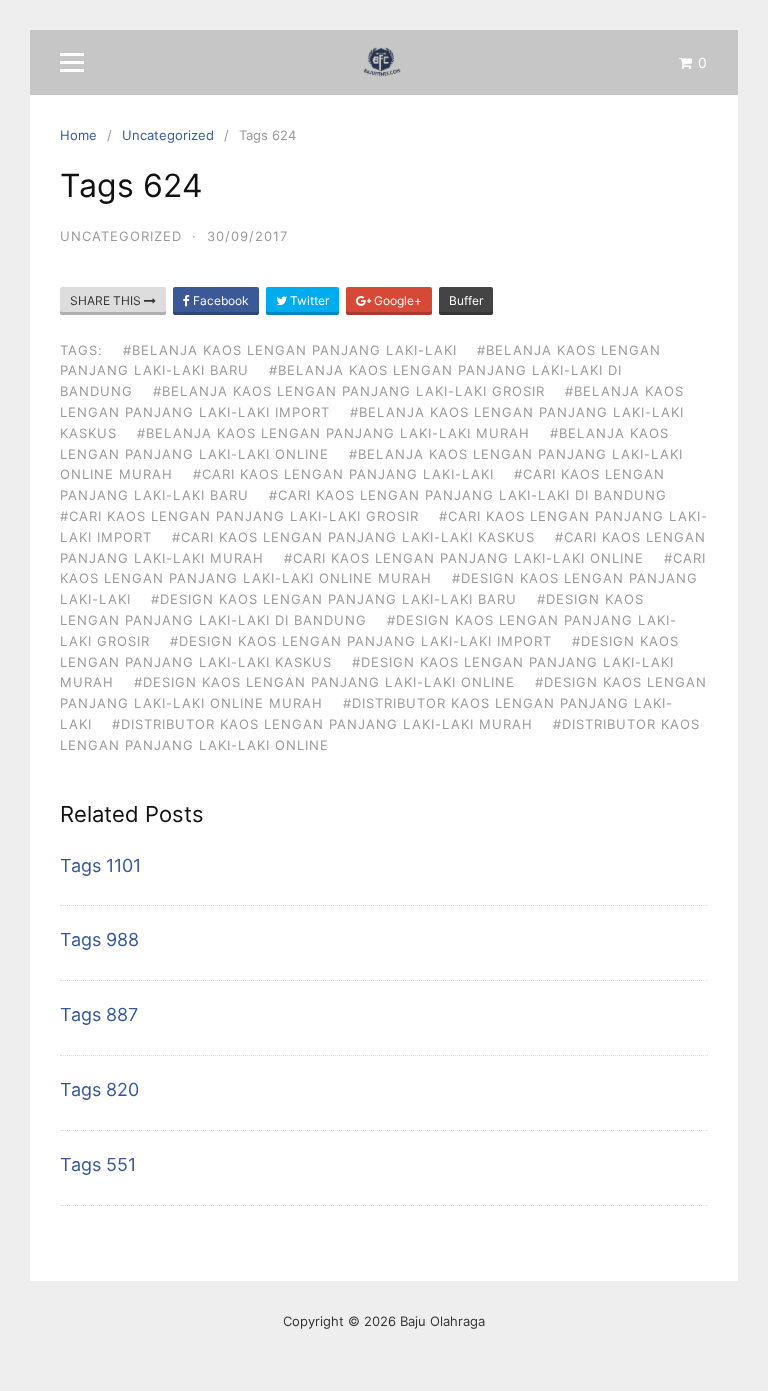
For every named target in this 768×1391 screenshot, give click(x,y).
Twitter (308, 300)
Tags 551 (98, 1164)
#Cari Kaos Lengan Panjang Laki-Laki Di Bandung (468, 495)
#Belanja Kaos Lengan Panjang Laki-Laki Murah (333, 433)
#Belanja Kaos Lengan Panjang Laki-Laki (290, 350)
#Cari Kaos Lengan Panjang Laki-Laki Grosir (239, 516)
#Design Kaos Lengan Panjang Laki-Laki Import (361, 641)
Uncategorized (121, 236)
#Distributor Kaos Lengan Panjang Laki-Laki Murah (322, 724)
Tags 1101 (100, 865)
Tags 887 (99, 1014)
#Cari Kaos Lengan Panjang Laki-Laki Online (464, 558)
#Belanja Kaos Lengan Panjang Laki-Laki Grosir (349, 391)
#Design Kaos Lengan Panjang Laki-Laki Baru (334, 599)
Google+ (396, 300)
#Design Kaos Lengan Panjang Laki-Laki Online (324, 682)
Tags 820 (99, 1089)
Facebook (219, 300)
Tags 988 (99, 939)
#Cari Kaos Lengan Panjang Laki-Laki (343, 474)
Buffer (466, 300)
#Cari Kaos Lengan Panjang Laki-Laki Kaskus (353, 537)
